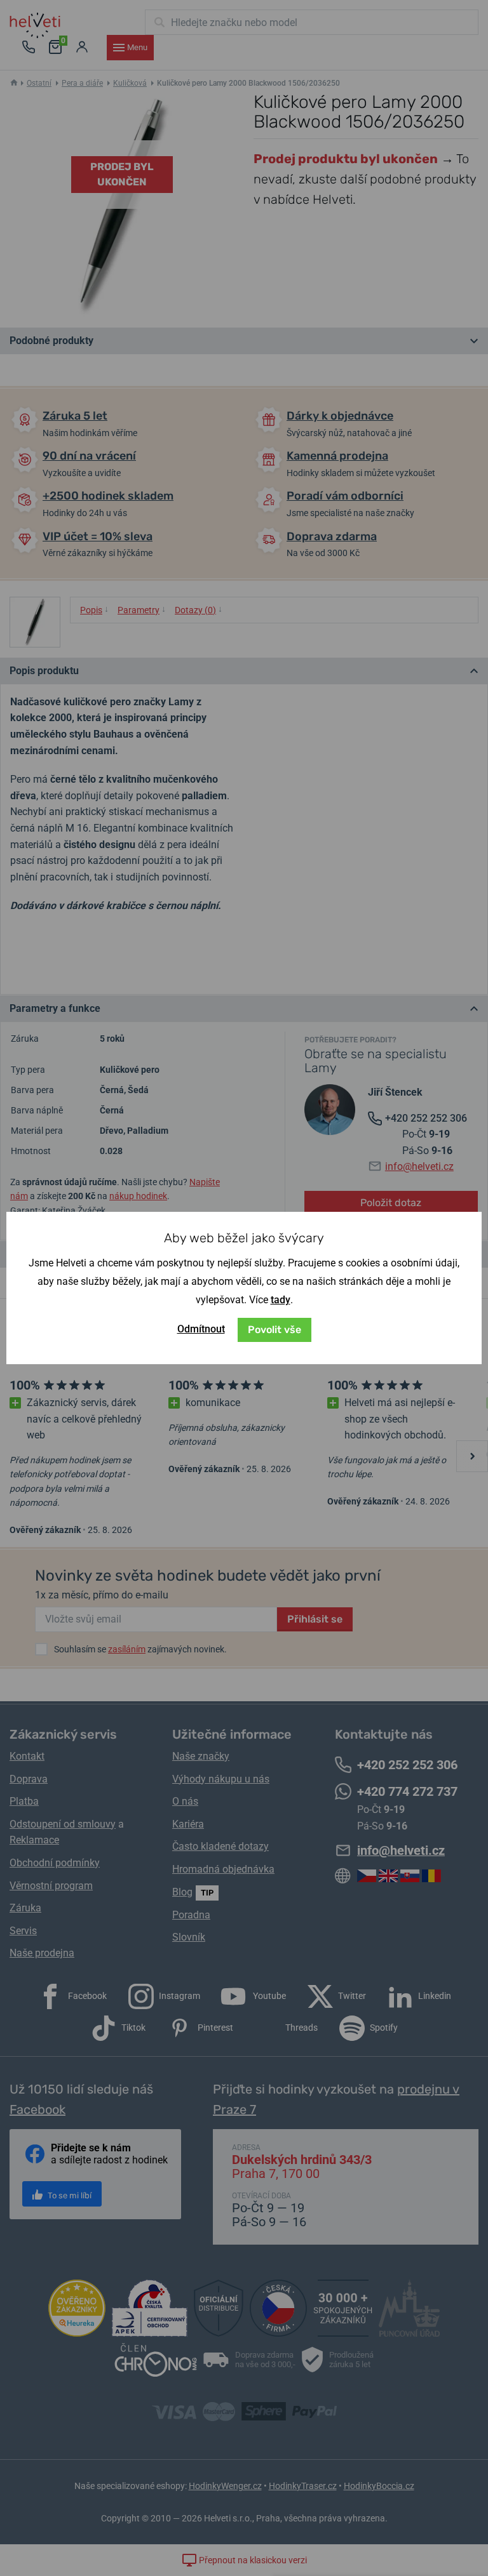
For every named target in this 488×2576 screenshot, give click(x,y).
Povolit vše (274, 1330)
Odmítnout (201, 1329)
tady (281, 1300)
